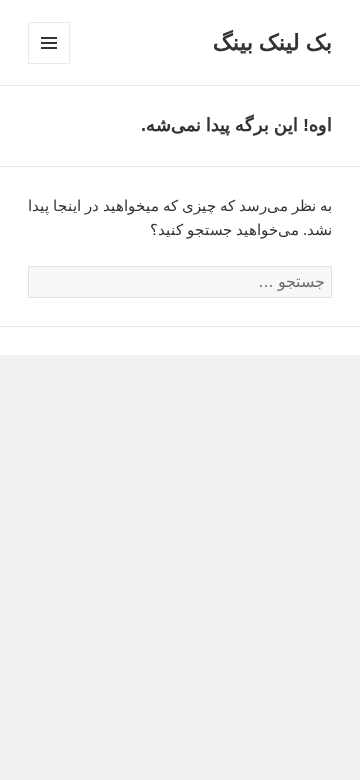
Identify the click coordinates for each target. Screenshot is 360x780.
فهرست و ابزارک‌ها (48, 63)
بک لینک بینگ (272, 42)
